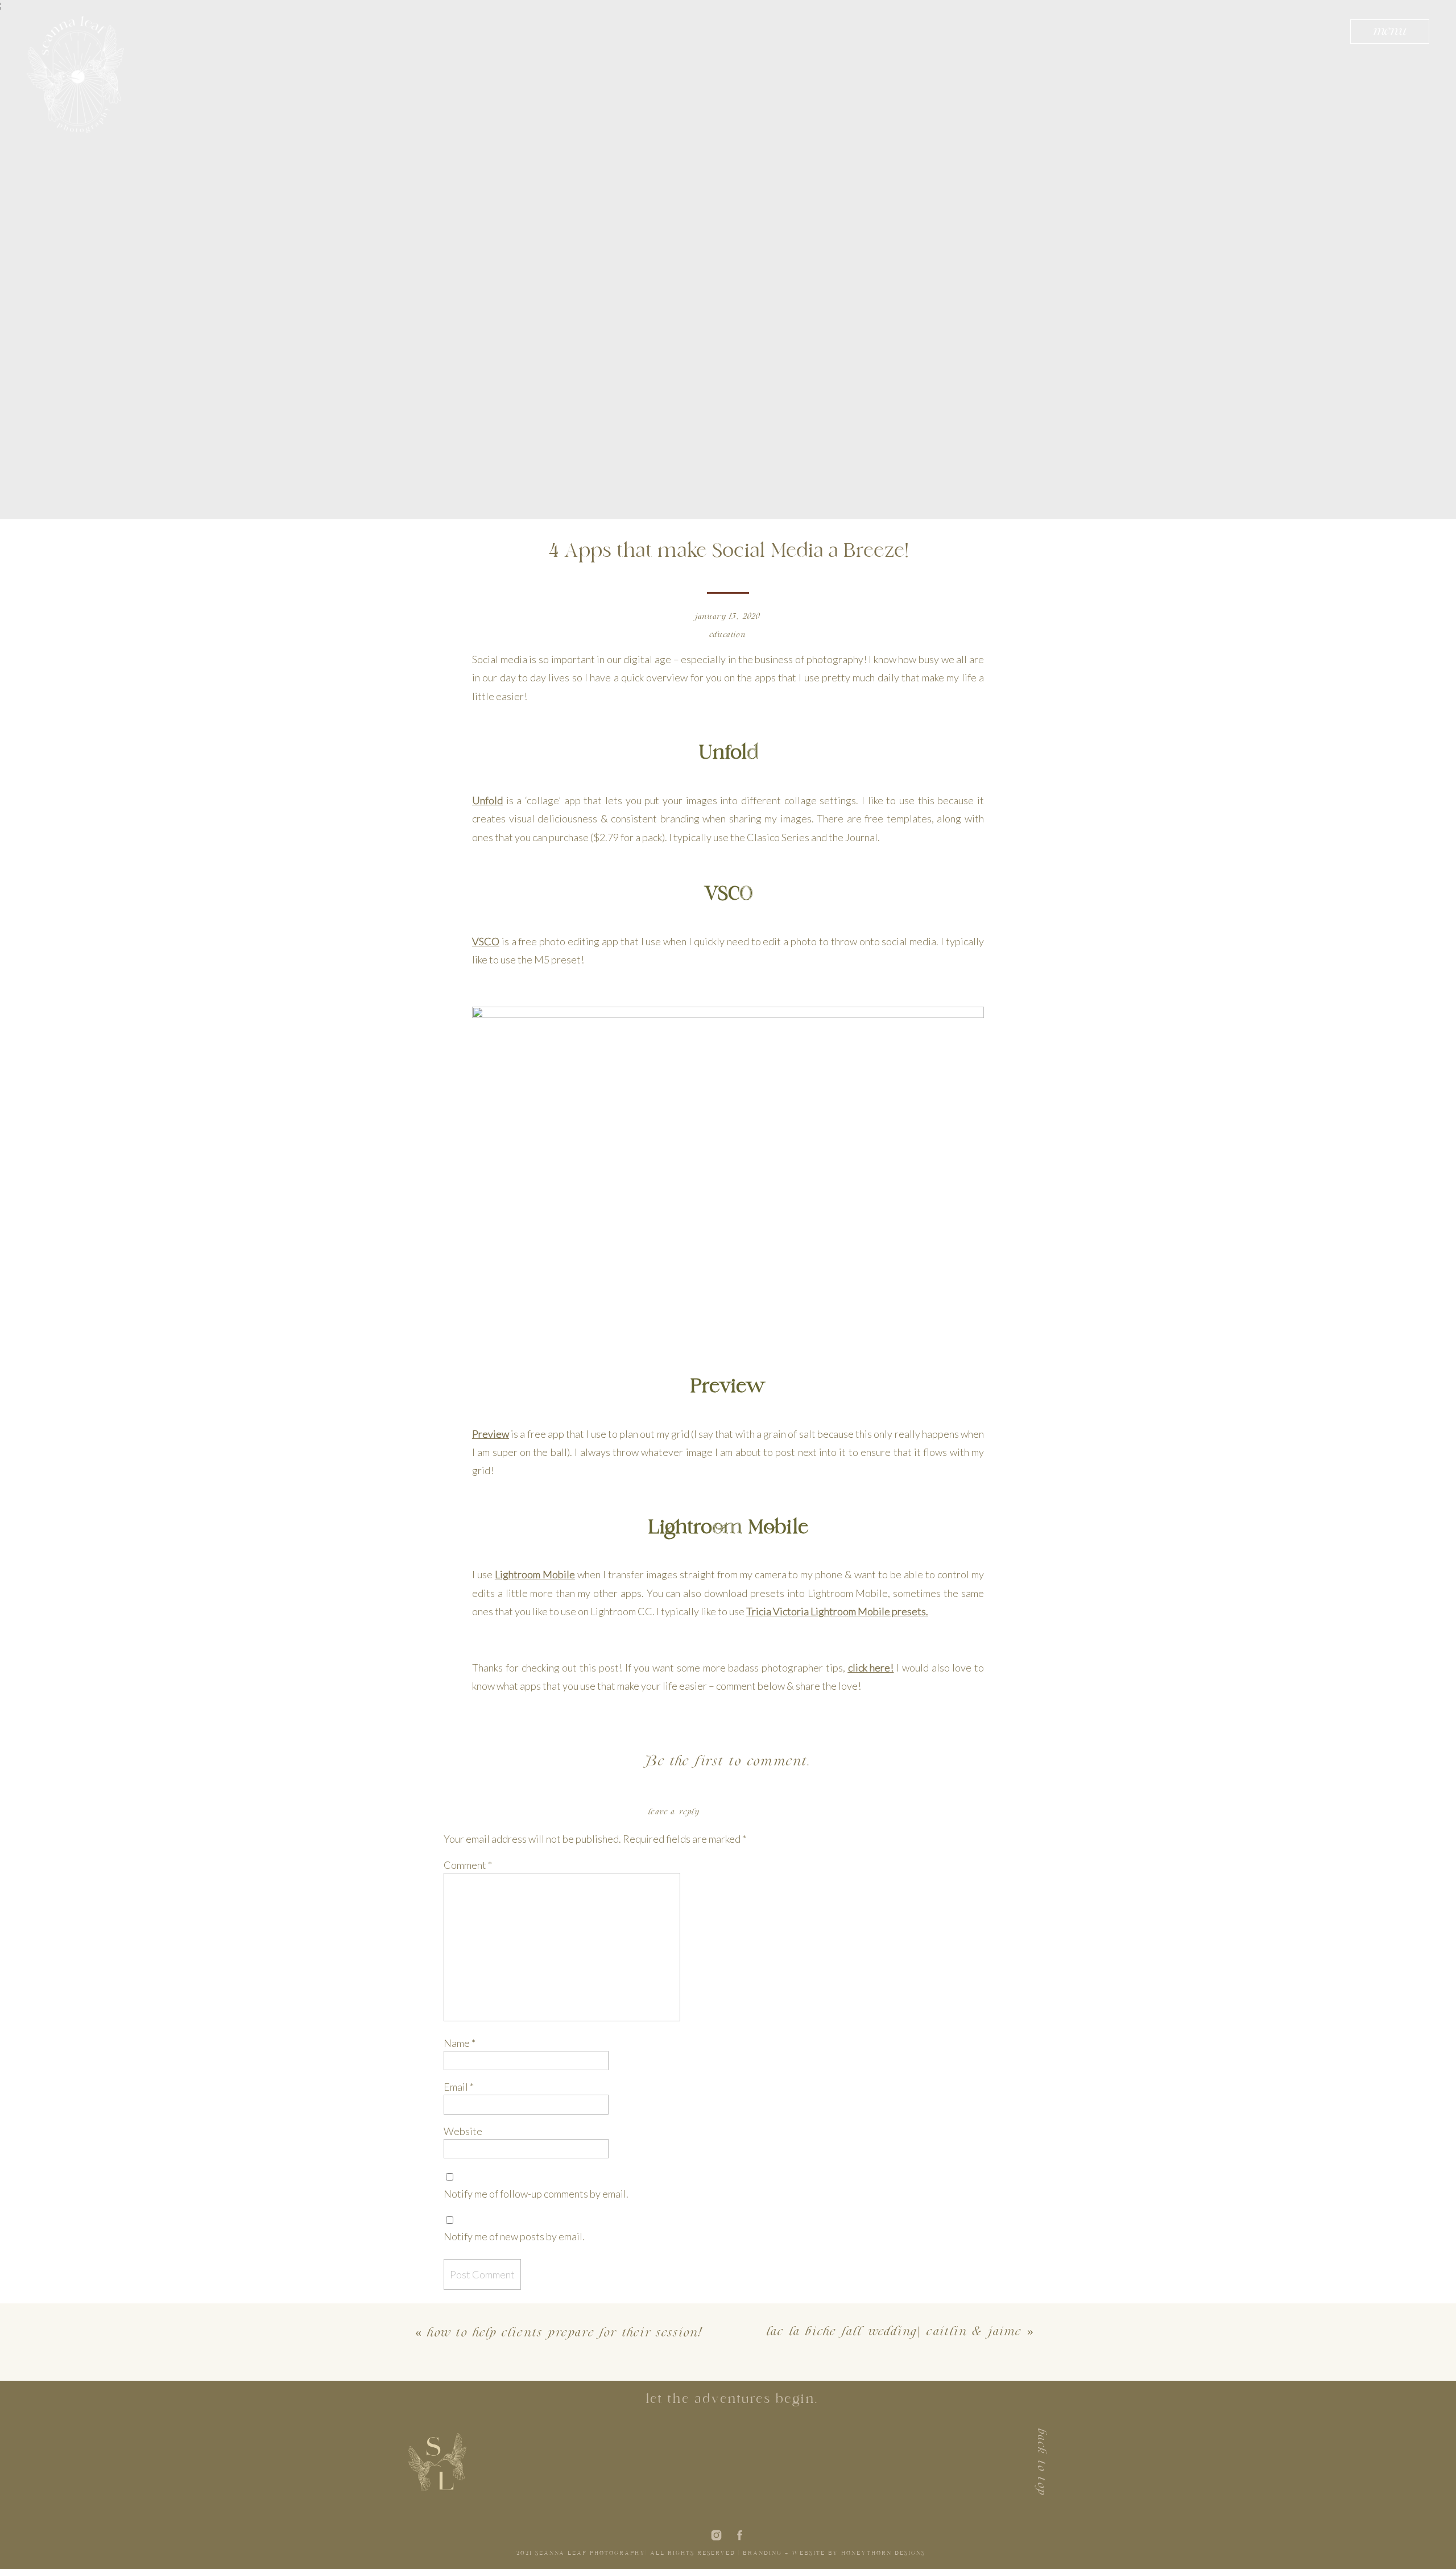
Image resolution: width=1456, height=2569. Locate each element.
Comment (468, 1865)
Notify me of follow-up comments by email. (536, 2194)
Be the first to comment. (728, 1762)
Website (463, 2131)
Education (728, 635)
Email (459, 2087)
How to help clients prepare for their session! (565, 2334)
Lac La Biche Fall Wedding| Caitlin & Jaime (894, 2332)
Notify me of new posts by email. (514, 2236)
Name (460, 2043)
